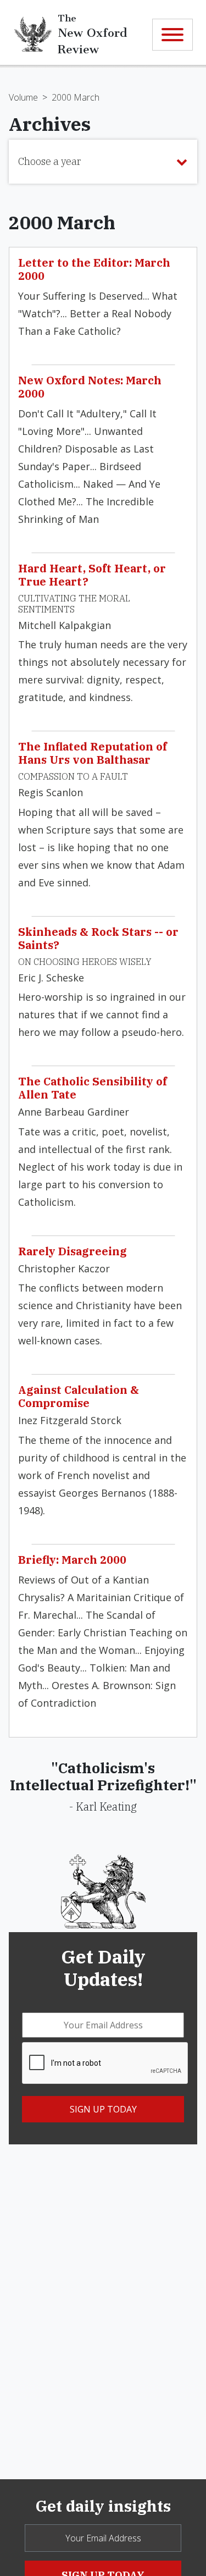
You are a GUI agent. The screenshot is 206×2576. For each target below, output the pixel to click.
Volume (23, 97)
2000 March (76, 97)
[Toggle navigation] (172, 35)
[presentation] (105, 2064)
